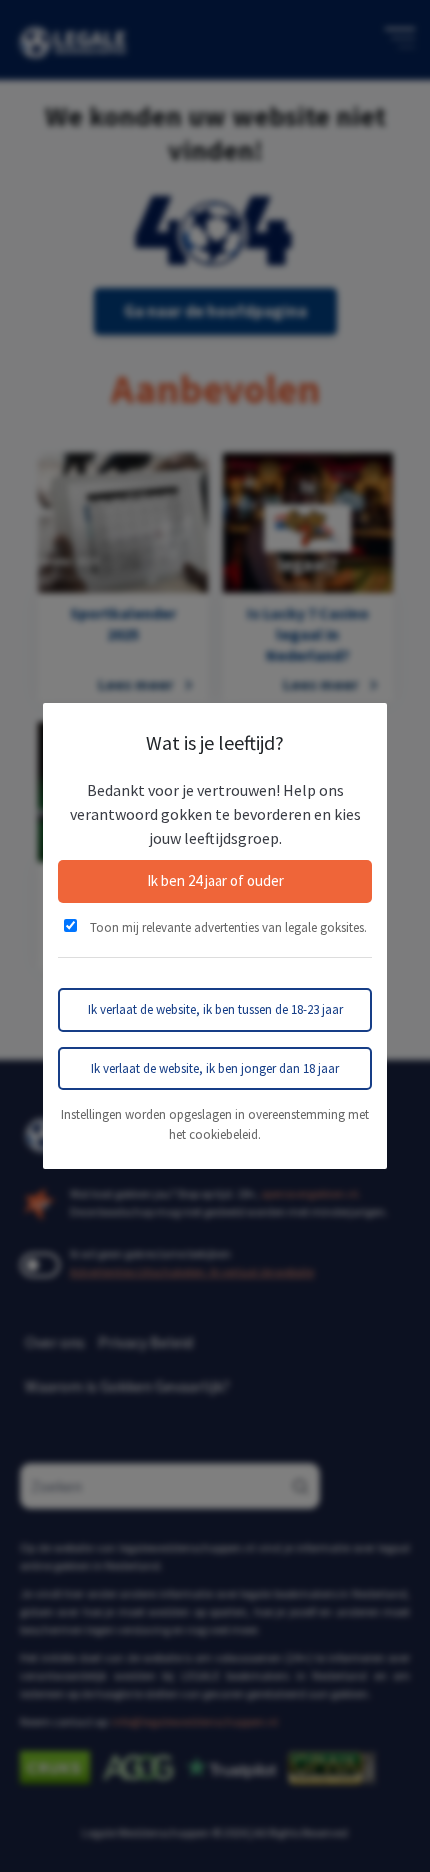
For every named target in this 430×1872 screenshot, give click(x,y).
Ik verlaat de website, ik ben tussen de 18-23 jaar (215, 1009)
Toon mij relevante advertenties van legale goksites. (227, 927)
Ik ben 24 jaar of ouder (215, 880)
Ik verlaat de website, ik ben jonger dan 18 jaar (215, 1068)
